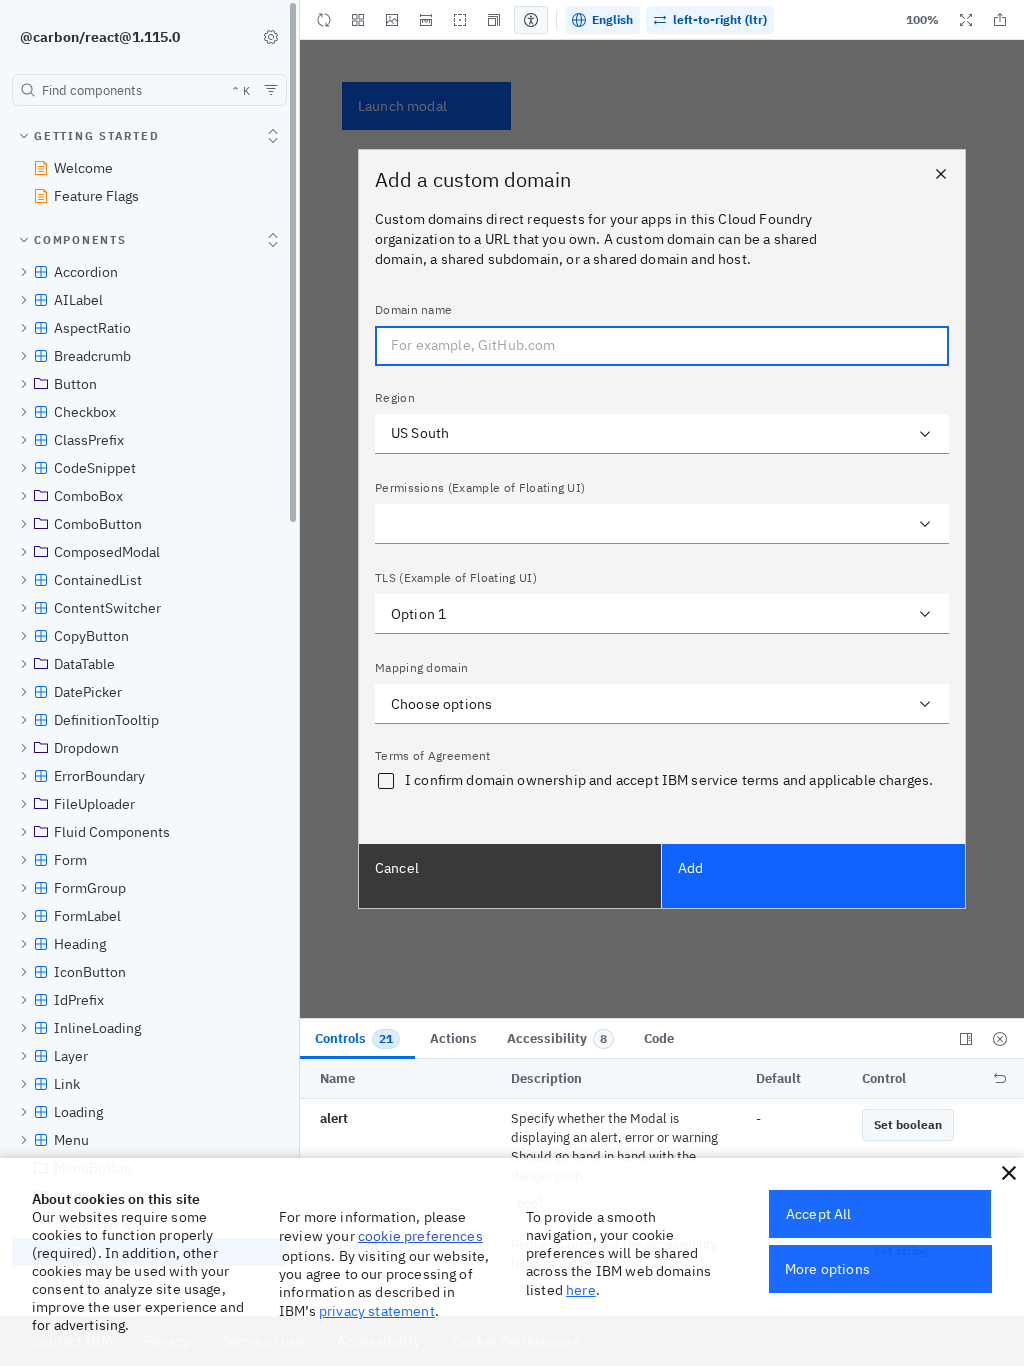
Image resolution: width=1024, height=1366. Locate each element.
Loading (78, 1112)
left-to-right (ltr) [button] (720, 19)
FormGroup (90, 888)
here (581, 1290)
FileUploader (94, 804)
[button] (392, 20)
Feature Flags (96, 196)
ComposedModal (107, 552)
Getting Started (96, 136)
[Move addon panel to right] (966, 1039)
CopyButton (91, 636)
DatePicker (88, 692)
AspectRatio (92, 328)
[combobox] (149, 90)
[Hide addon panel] (1000, 1039)
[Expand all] (273, 136)
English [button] (612, 19)
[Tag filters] (271, 90)
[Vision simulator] (531, 20)
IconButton (90, 972)
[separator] (301, 659)
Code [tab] (659, 1038)
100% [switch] (922, 19)
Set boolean (908, 1124)
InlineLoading (97, 1028)
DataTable (84, 664)
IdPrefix (79, 1000)
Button (75, 384)
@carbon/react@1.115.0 (100, 37)
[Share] (1000, 20)
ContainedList (98, 580)
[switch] (271, 37)
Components (80, 240)
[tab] (357, 1039)
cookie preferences (420, 1236)
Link (67, 1084)
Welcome (83, 168)
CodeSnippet (95, 468)
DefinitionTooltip (106, 720)
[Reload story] (324, 20)
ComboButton (98, 524)
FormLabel (87, 916)
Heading (80, 944)
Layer (71, 1056)
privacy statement (377, 1311)
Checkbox (85, 412)
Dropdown (86, 748)
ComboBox (88, 496)
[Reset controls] (1000, 1079)
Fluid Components (112, 832)
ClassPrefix (89, 440)
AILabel (78, 300)
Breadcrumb (92, 356)
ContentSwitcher (107, 608)
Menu (71, 1140)
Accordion (86, 272)
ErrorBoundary (99, 776)
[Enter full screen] (966, 20)
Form (70, 860)
